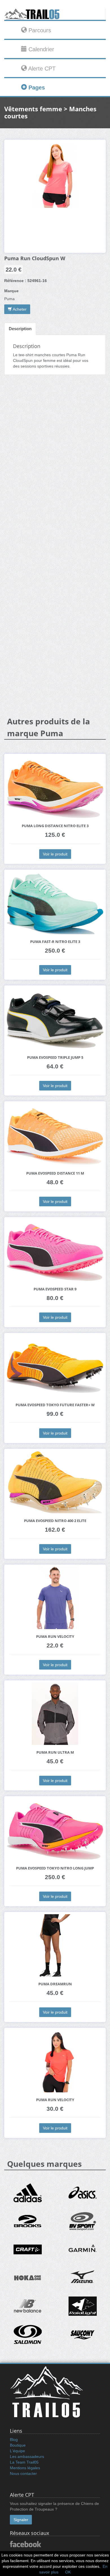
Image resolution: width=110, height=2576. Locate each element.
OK (68, 2572)
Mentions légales (25, 2468)
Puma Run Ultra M (55, 1752)
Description (20, 329)
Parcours (39, 30)
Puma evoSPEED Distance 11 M (55, 1173)
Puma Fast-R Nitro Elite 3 (55, 942)
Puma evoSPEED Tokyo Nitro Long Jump (55, 1868)
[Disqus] (55, 468)
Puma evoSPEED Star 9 (55, 1289)
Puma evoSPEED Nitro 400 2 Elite (55, 1521)
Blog (14, 2440)
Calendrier (40, 49)
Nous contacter (23, 2473)
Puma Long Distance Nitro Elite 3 (55, 826)
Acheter (19, 309)
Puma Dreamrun (55, 1984)
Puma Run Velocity (55, 1637)
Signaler (21, 2520)
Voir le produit (55, 854)
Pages (36, 87)
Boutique (18, 2445)
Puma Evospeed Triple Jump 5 (55, 1057)
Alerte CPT (41, 69)
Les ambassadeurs (27, 2457)
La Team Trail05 (24, 2462)
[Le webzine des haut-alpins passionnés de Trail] (55, 14)
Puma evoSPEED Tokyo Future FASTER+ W (55, 1405)
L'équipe (17, 2451)
